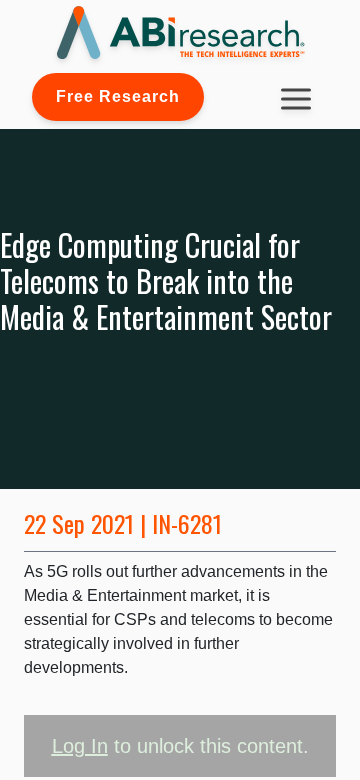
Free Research (118, 96)
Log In (80, 746)
